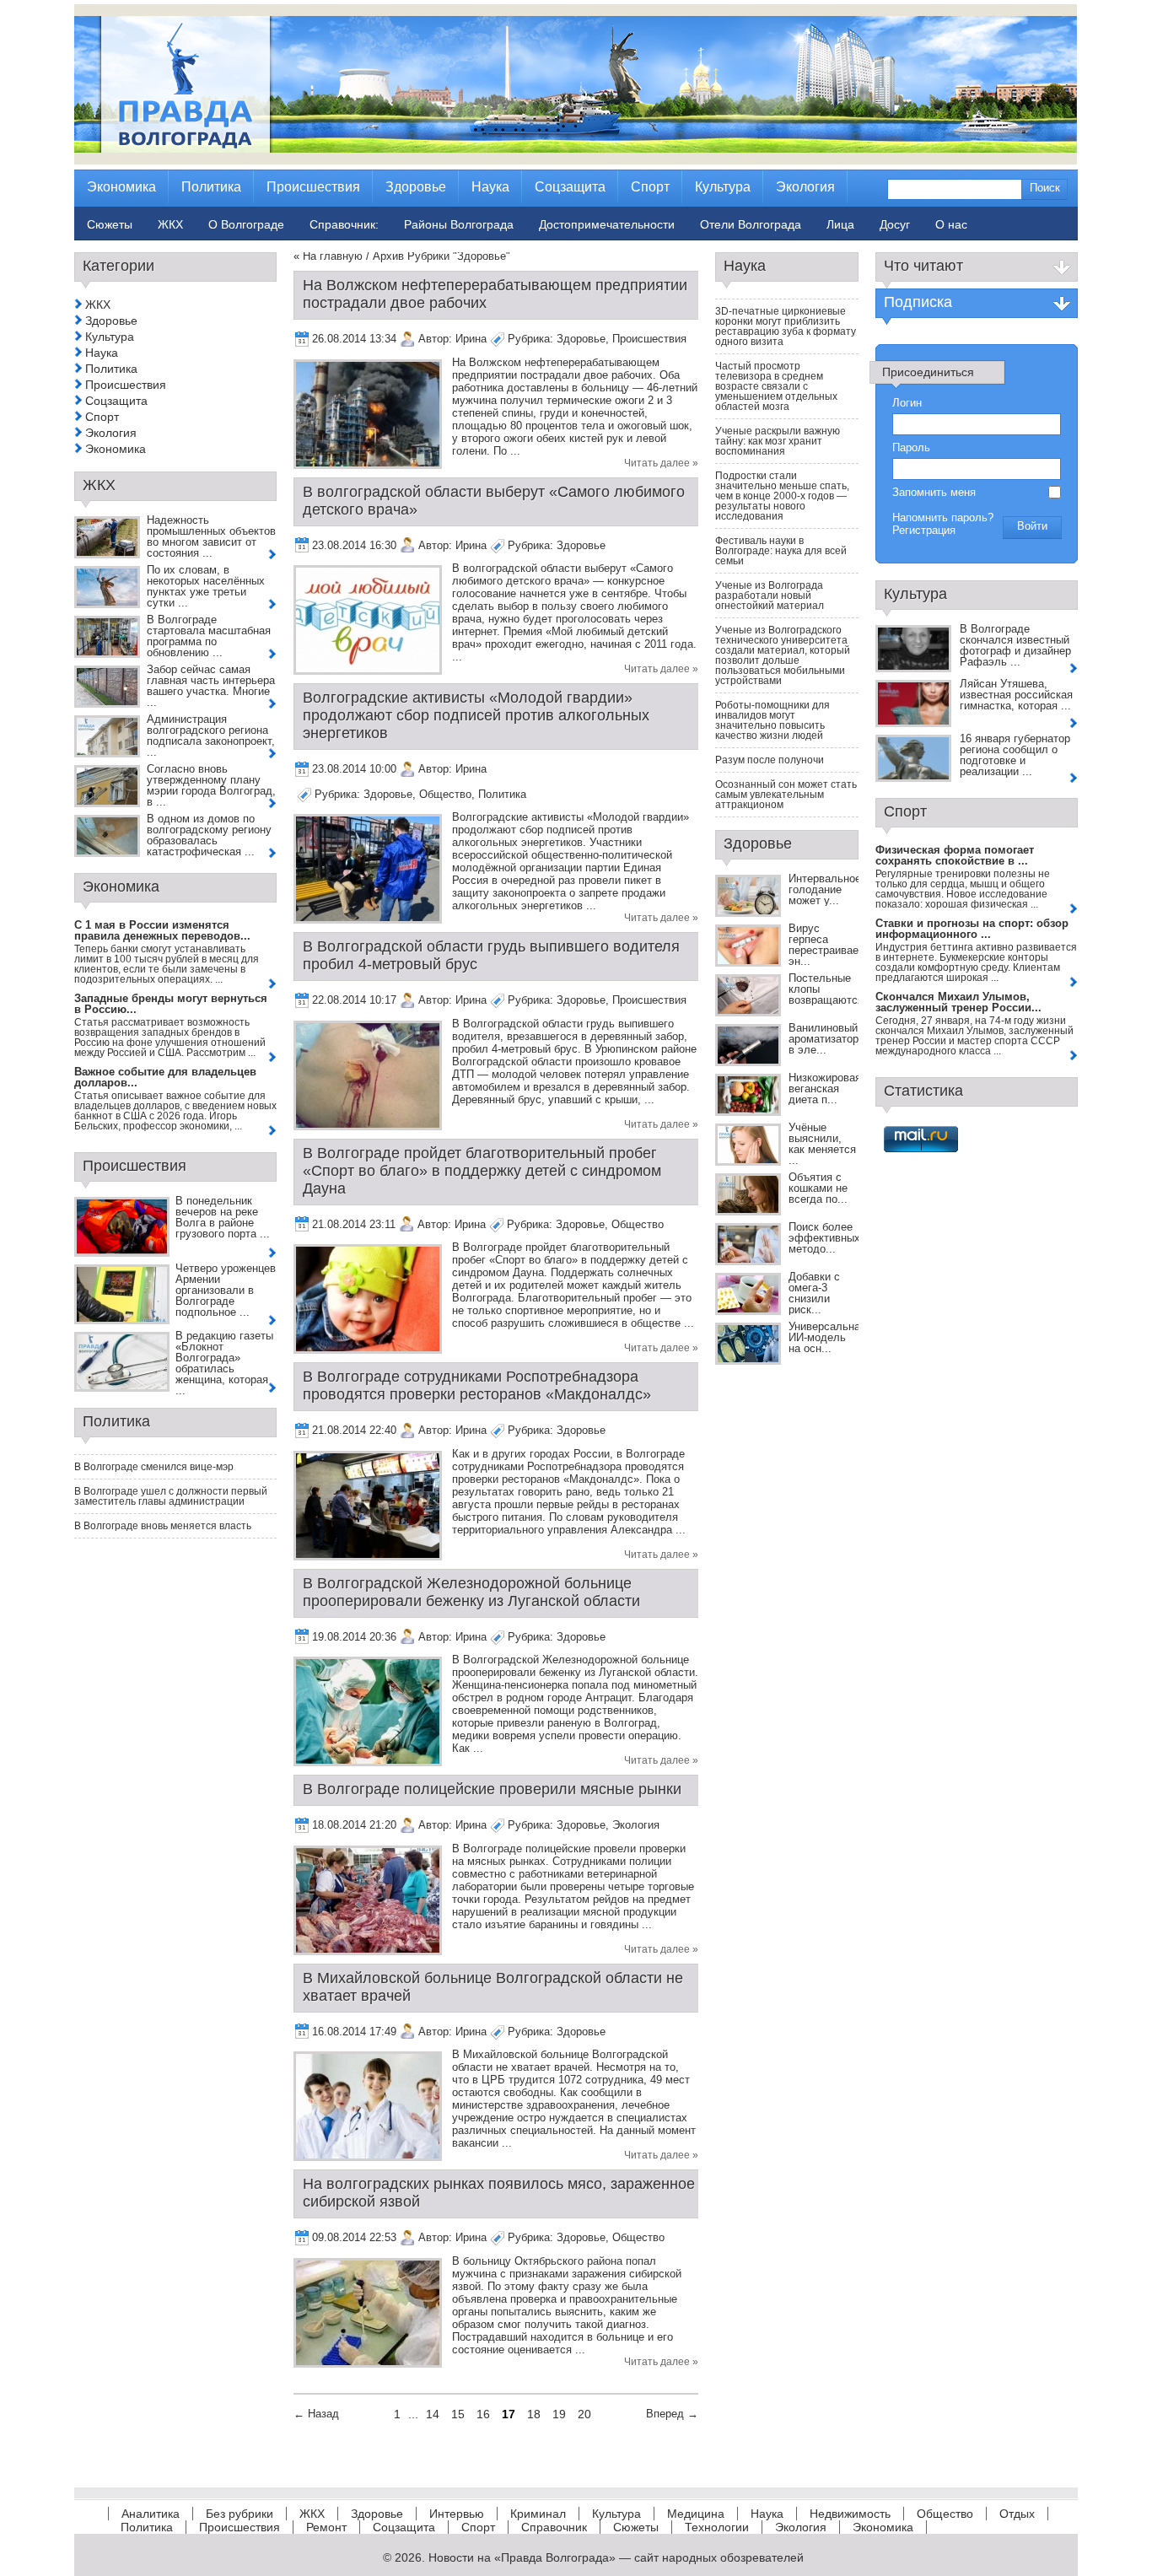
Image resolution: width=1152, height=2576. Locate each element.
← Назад (316, 2414)
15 (458, 2414)
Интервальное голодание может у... (825, 889)
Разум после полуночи (770, 760)
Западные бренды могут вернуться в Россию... (171, 1004)
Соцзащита (116, 401)
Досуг (895, 224)
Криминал (538, 2514)
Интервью (457, 2514)
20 (584, 2414)
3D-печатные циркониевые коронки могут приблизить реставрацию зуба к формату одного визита (786, 326)
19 (559, 2414)
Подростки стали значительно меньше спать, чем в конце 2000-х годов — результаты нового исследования (782, 496)
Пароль (911, 447)
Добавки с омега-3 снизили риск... (814, 1293)
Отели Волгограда (751, 224)
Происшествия (649, 339)
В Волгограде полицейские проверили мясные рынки (492, 1789)
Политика (502, 794)
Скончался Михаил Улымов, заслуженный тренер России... (958, 1002)
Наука (102, 353)
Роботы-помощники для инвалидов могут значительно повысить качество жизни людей (772, 720)
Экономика (116, 449)
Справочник (554, 2527)
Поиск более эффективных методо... (824, 1238)
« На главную (328, 256)
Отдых (1017, 2514)
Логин (907, 403)
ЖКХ (98, 304)
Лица (840, 224)
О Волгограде (246, 224)
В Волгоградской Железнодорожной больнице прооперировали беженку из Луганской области (471, 1592)
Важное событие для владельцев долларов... (165, 1077)
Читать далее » (661, 463)
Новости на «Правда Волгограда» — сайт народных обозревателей (616, 2557)
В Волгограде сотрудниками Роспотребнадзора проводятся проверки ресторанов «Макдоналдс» (477, 1385)
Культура (110, 337)
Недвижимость (850, 2514)
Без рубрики (240, 2514)
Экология (636, 1825)
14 (433, 2414)
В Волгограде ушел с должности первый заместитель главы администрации (171, 1496)
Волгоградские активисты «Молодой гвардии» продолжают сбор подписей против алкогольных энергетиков (476, 715)
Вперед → (672, 2414)
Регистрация (924, 530)
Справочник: (344, 224)
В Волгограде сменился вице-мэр (154, 1467)
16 (483, 2414)
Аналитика (151, 2514)
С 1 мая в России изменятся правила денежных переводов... (162, 930)
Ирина (471, 339)
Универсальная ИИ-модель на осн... (827, 1337)
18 (534, 2414)
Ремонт (326, 2527)
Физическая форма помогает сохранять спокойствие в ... (955, 855)
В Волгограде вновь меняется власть (163, 1526)
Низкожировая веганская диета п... (825, 1089)
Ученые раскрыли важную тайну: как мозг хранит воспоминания (778, 441)
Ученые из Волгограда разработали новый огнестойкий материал (770, 595)
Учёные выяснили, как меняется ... (822, 1144)
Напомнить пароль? (943, 517)
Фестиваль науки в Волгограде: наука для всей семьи (781, 551)
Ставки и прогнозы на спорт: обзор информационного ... (972, 929)
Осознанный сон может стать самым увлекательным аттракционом (786, 795)
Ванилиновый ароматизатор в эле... (824, 1039)
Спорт (102, 417)
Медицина (696, 2514)
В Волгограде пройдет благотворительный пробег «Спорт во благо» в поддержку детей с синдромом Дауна (482, 1171)
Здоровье (581, 339)
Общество (445, 794)
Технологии (717, 2527)
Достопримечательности (607, 224)
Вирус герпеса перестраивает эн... (826, 945)
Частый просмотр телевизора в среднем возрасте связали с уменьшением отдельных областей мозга (776, 386)
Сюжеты (636, 2527)
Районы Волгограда (459, 224)
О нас (951, 224)
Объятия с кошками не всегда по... (818, 1188)
